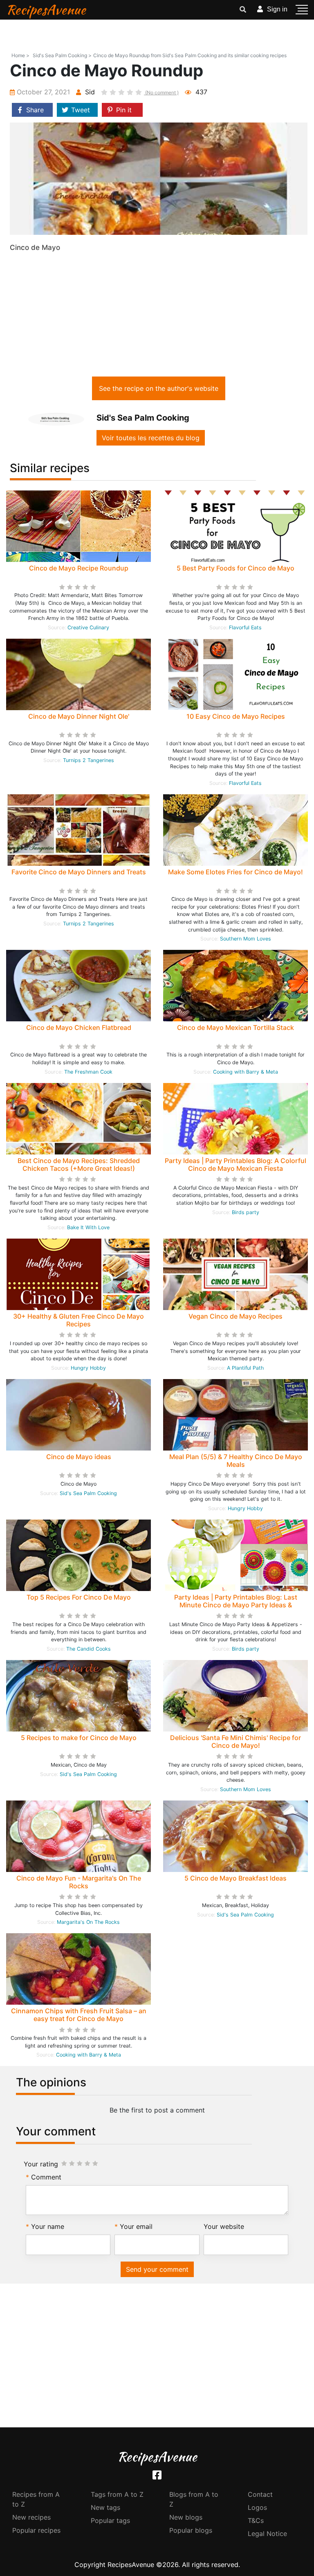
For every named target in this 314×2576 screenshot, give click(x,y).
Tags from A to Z (117, 2494)
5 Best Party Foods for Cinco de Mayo (235, 568)
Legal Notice (267, 2534)
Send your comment (157, 2269)
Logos (257, 2507)
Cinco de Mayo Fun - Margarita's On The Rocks (79, 1882)
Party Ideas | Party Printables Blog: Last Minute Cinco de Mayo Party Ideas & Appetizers (236, 1605)
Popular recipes (36, 2530)
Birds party (246, 1212)
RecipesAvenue (46, 10)
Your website (224, 2226)
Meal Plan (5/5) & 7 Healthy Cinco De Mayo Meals (236, 1461)
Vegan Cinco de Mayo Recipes (235, 1316)
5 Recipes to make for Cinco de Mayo (79, 1738)
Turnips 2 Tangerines (89, 760)
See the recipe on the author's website (159, 388)
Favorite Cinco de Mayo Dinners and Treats (79, 872)
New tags (105, 2507)
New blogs (186, 2517)
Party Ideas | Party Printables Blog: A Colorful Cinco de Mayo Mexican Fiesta (235, 1164)
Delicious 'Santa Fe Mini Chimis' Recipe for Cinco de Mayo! (235, 1741)
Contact (260, 2494)
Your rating (41, 2164)
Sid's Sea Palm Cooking (88, 1493)
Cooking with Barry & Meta (246, 1072)
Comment (46, 2177)
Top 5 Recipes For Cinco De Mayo (79, 1597)
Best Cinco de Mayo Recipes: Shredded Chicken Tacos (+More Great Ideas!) (79, 1164)
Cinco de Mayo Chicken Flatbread (79, 1027)
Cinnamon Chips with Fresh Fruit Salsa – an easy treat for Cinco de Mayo (79, 2015)
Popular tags (110, 2520)
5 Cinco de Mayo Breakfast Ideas (235, 1878)
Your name (48, 2226)
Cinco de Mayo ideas (79, 1457)
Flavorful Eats (245, 627)
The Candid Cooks (89, 1649)
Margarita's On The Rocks (88, 1922)
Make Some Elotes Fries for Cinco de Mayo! (235, 872)
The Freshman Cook (88, 1072)
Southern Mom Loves (246, 939)
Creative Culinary (88, 627)
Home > (20, 55)
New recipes (31, 2517)
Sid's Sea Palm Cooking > (62, 55)
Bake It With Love (88, 1227)
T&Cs (256, 2520)
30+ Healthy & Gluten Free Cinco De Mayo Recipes (78, 1320)
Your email (136, 2226)
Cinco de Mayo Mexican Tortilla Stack (235, 1027)
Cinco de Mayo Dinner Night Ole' (79, 716)
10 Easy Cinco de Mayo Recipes (236, 716)
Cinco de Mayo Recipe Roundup (79, 568)
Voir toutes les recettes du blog (151, 438)
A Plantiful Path (245, 1368)
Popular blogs (191, 2530)
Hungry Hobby (88, 1368)
